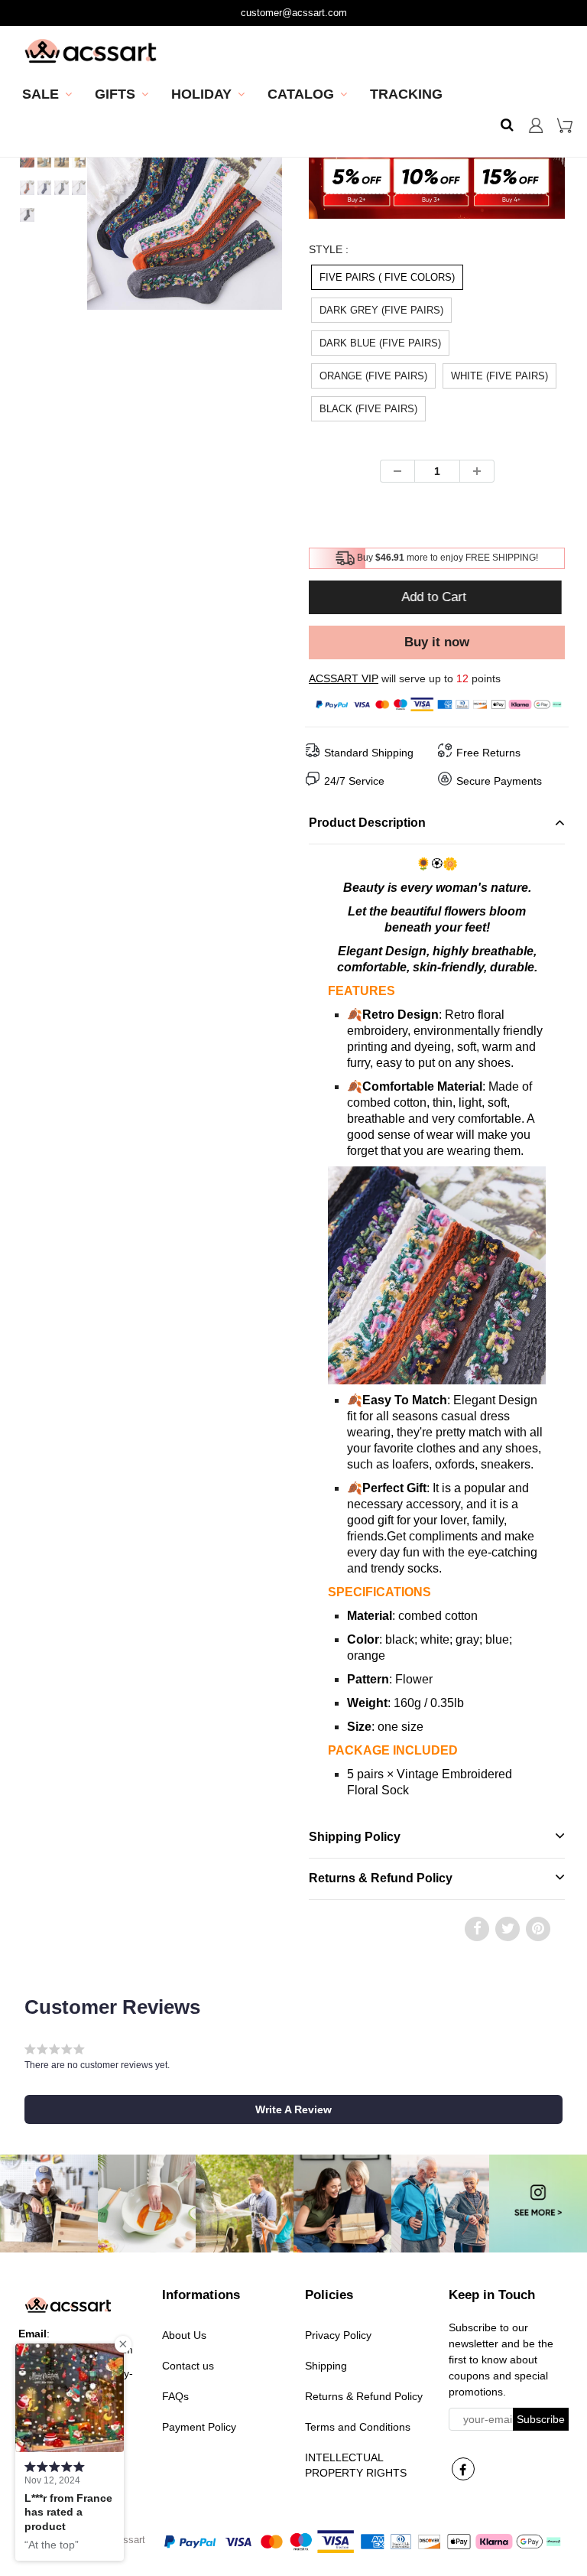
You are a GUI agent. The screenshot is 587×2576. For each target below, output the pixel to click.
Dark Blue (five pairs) (380, 343)
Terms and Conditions (358, 2427)
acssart (129, 2540)
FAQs (175, 2396)
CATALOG (301, 94)
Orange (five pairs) (373, 376)
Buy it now (437, 642)
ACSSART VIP (344, 678)
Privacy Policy (338, 2335)
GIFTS (115, 94)
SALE (41, 94)
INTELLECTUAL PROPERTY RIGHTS (356, 2465)
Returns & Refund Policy (364, 2396)
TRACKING (406, 94)
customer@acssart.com (294, 13)
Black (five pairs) (368, 409)
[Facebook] (463, 2469)
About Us (184, 2335)
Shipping (326, 2366)
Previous (31, 245)
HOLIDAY (201, 94)
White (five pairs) (499, 376)
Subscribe (541, 2419)
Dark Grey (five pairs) (381, 310)
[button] (293, 2109)
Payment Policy (199, 2427)
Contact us (188, 2366)
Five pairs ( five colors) (387, 277)
